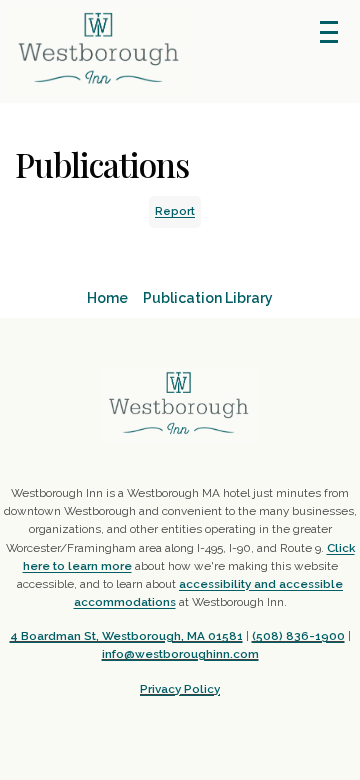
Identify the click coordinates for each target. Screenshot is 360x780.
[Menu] (329, 32)
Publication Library (208, 298)
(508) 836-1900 (298, 636)
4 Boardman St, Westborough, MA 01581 (126, 636)
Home (107, 298)
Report (175, 211)
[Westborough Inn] (180, 406)
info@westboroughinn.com (180, 654)
